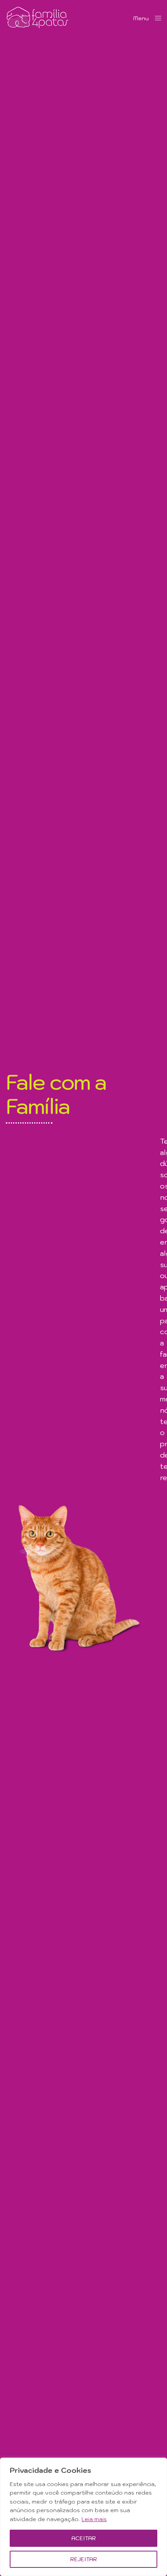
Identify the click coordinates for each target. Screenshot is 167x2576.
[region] (83, 2517)
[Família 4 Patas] (37, 18)
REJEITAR (84, 2559)
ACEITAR (84, 2538)
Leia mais (94, 2519)
